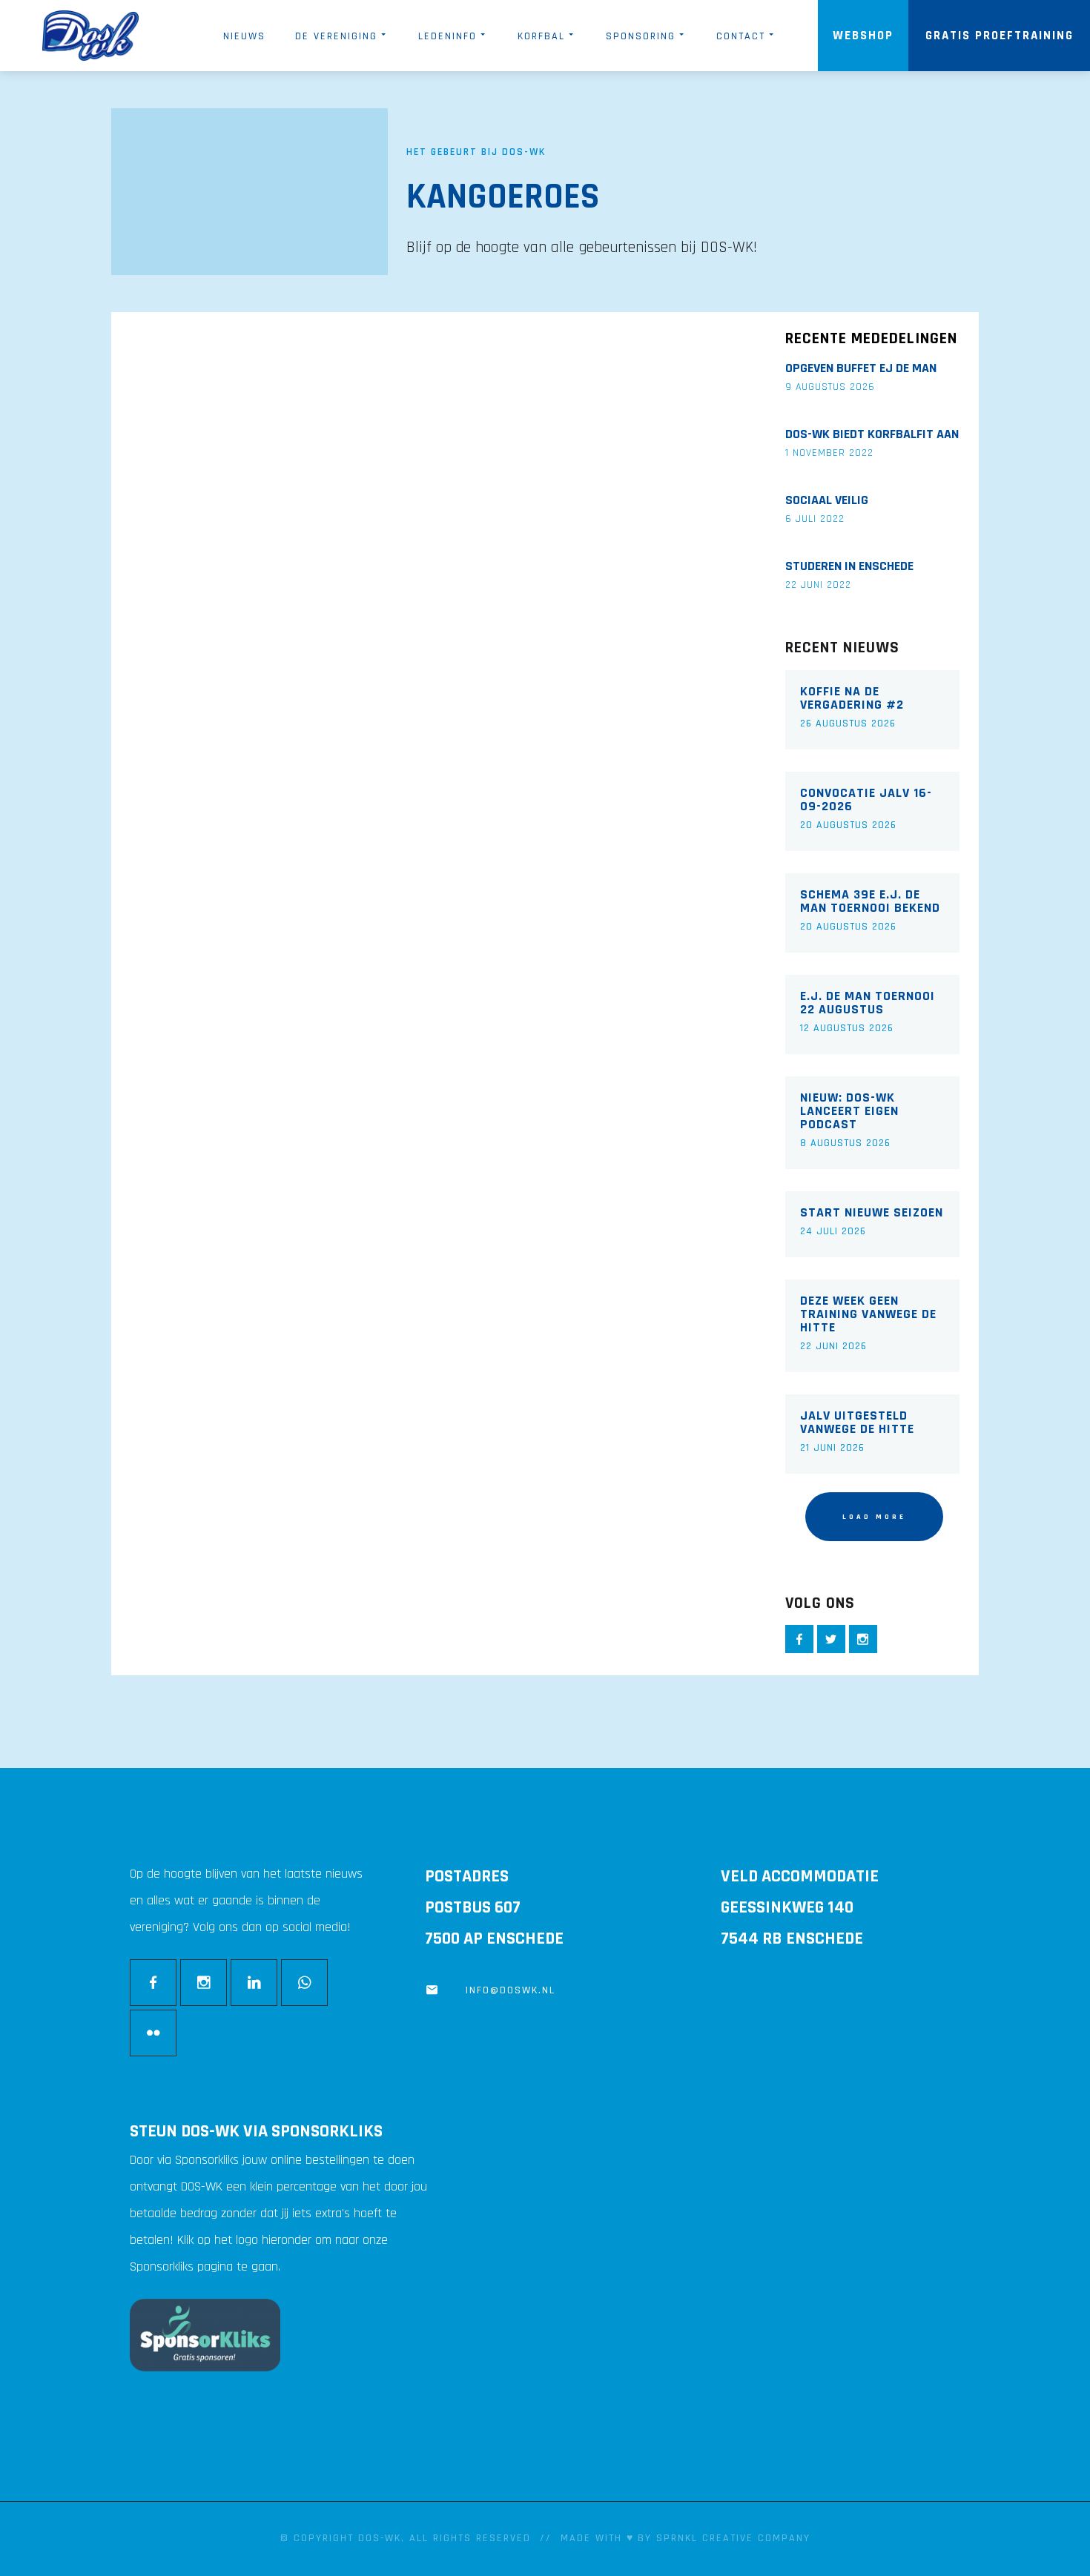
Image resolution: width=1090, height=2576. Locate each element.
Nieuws (244, 36)
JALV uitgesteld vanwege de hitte (857, 1423)
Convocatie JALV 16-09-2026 (866, 800)
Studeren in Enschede (849, 566)
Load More (874, 1517)
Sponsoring (641, 36)
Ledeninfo (447, 36)
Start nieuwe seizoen (872, 1213)
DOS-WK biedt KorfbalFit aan (872, 434)
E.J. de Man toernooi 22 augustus (868, 1003)
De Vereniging (336, 36)
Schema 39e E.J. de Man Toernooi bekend (870, 901)
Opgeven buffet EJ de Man (861, 368)
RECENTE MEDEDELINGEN (871, 339)
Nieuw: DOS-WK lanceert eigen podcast (849, 1111)
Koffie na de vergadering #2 (852, 698)
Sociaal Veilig (827, 500)
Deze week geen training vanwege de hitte (868, 1314)
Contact (741, 36)
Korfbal (541, 36)
